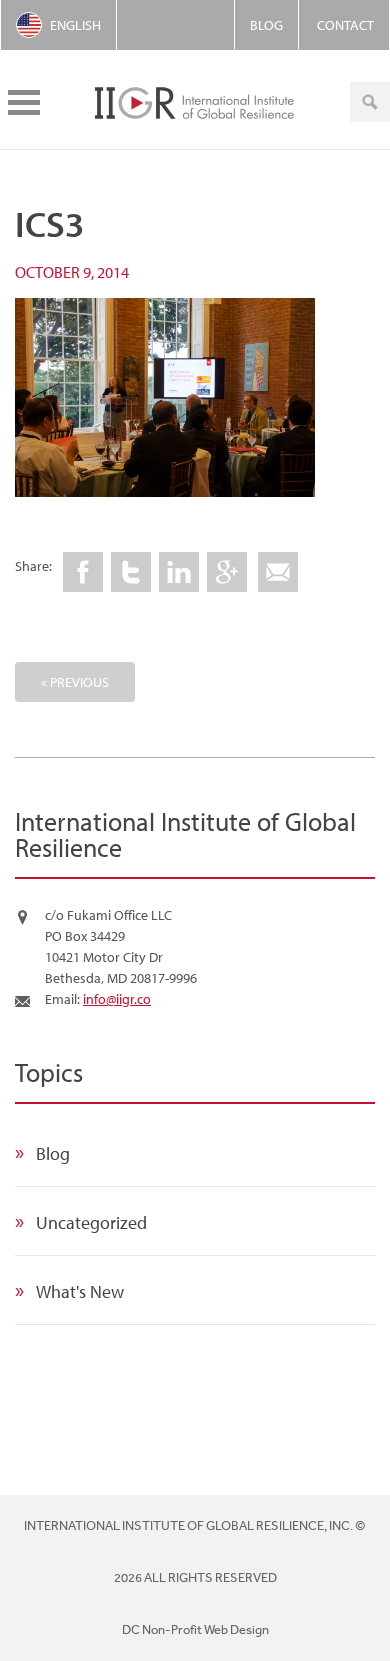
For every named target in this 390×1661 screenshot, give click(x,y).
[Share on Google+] (227, 572)
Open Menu (24, 102)
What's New (80, 1291)
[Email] (278, 572)
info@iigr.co (117, 999)
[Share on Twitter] (131, 572)
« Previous (75, 682)
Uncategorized (91, 1222)
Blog (266, 25)
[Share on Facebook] (83, 572)
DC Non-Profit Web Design (195, 1629)
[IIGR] (195, 100)
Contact (345, 25)
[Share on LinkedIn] (179, 572)
